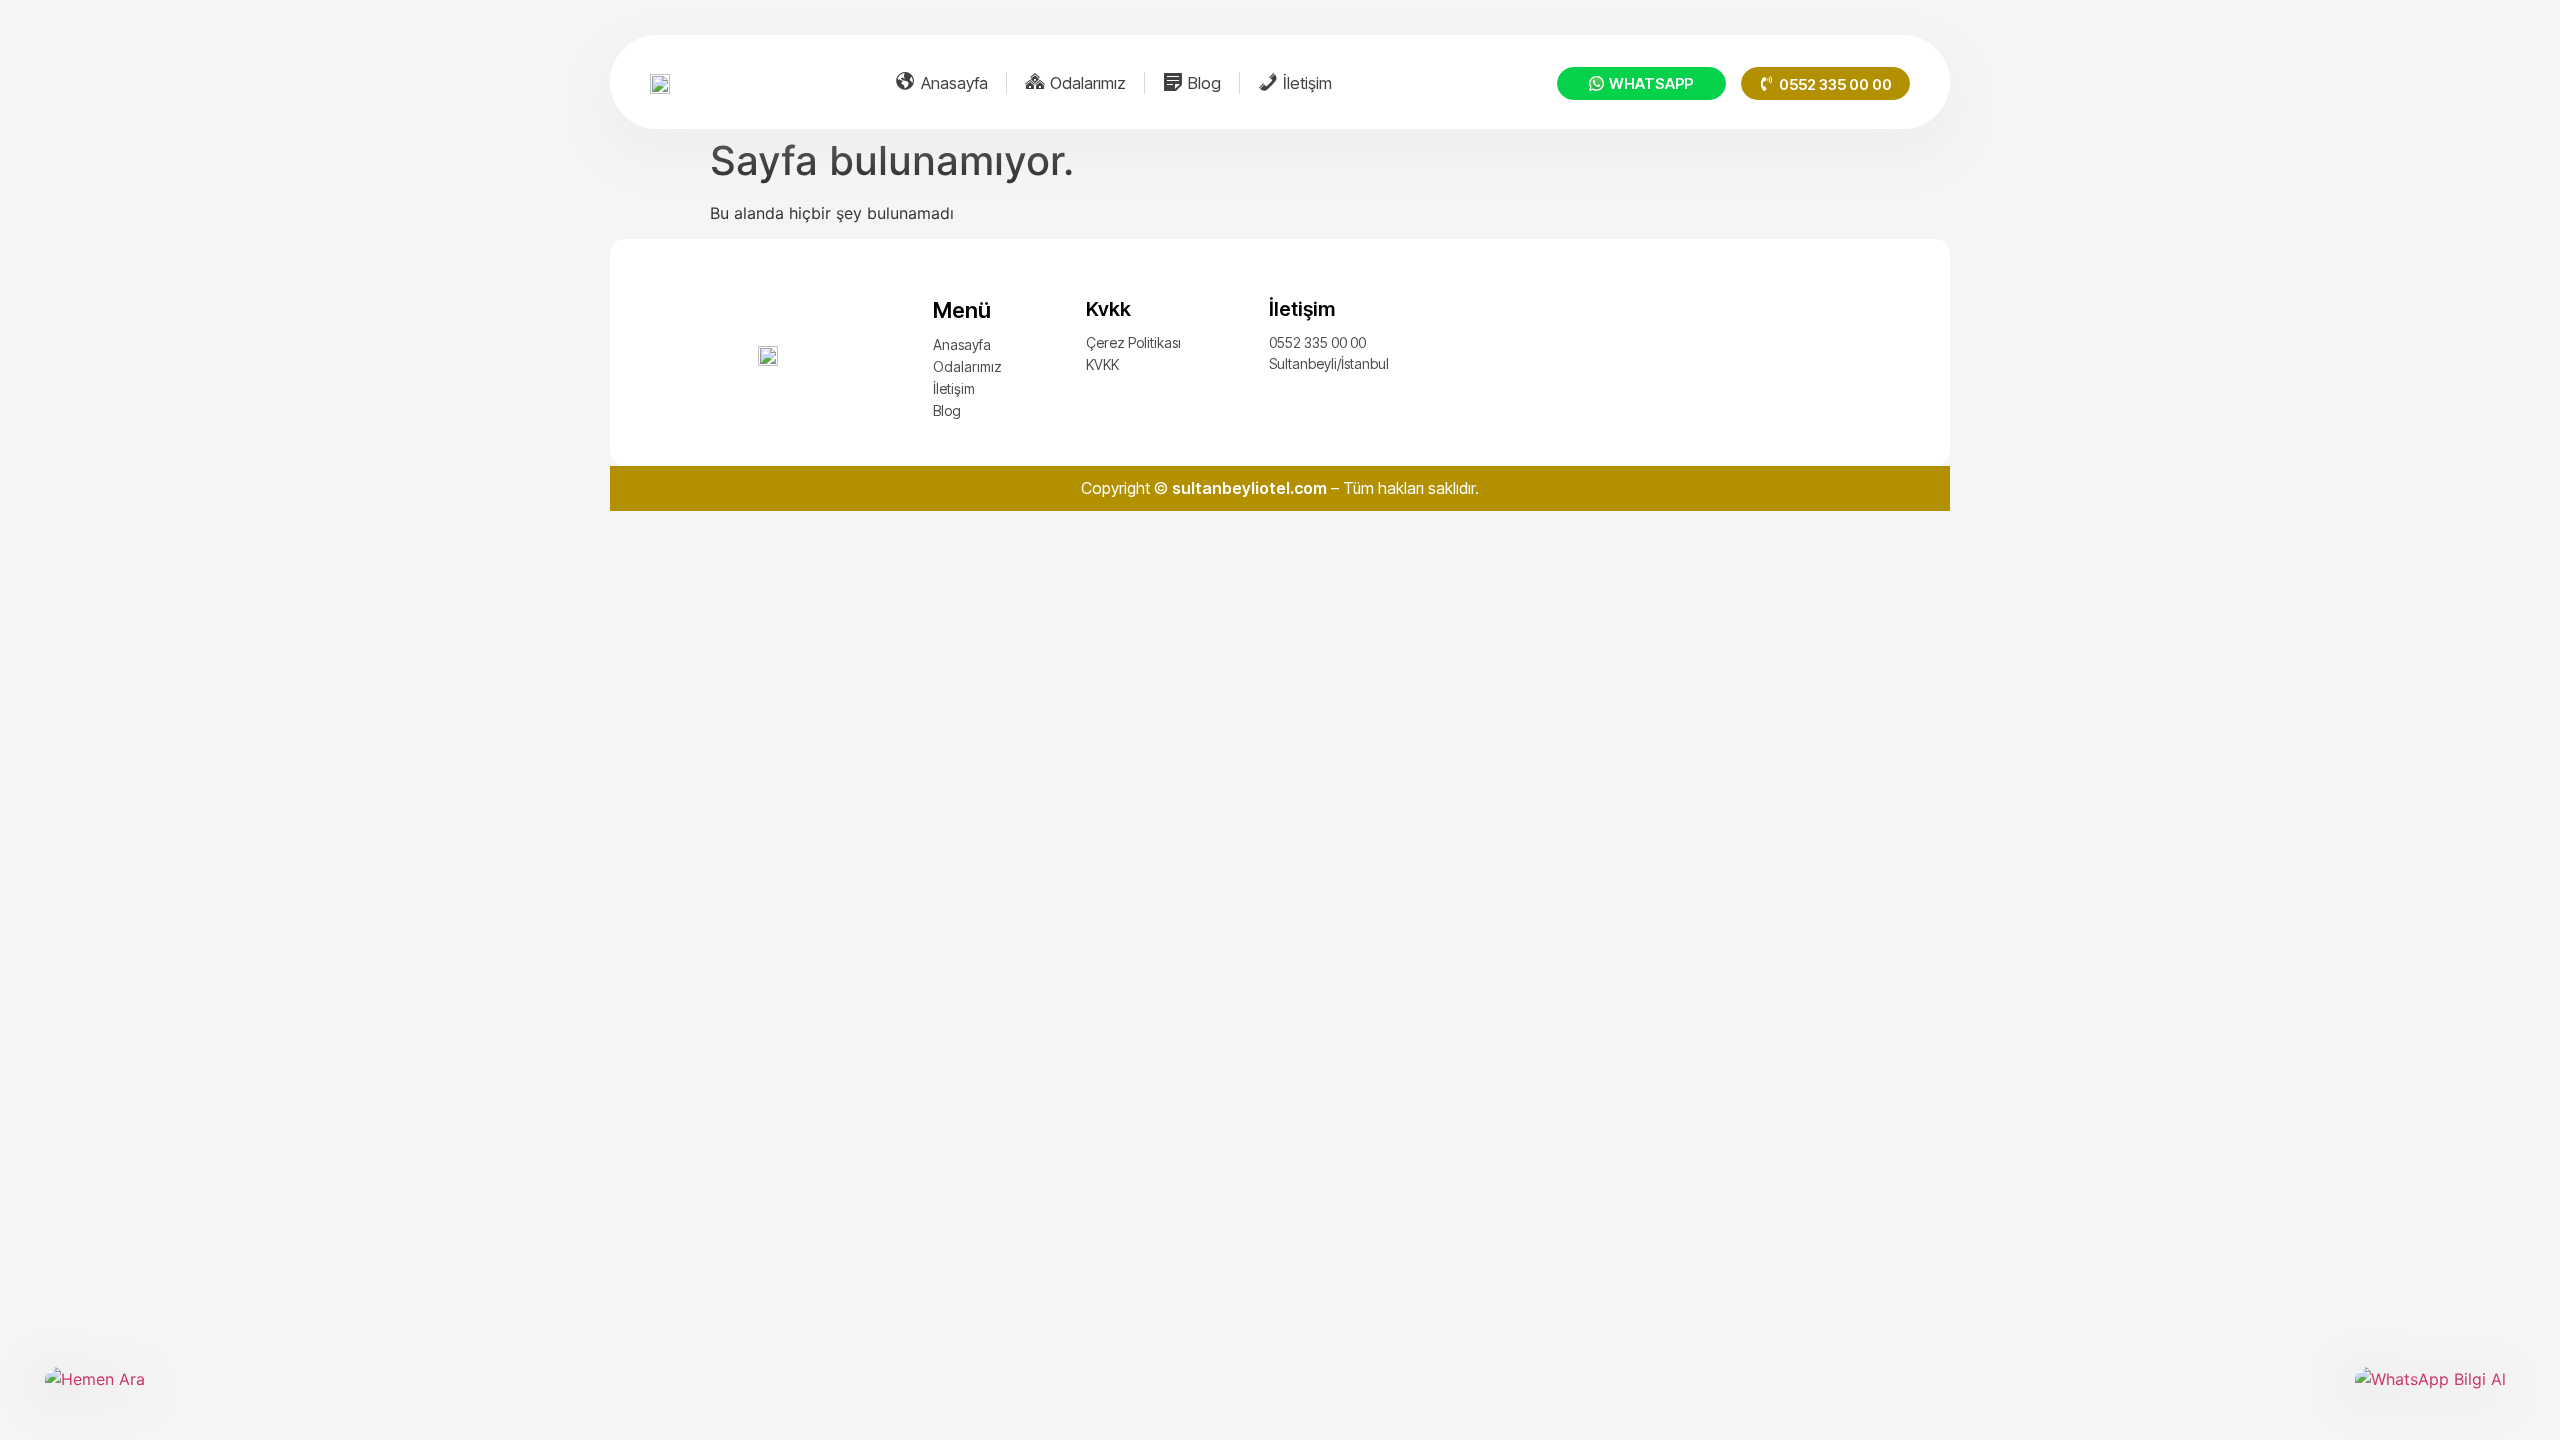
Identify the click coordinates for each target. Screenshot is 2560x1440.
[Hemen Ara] (125, 1393)
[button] (1825, 83)
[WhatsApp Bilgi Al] (2435, 1393)
